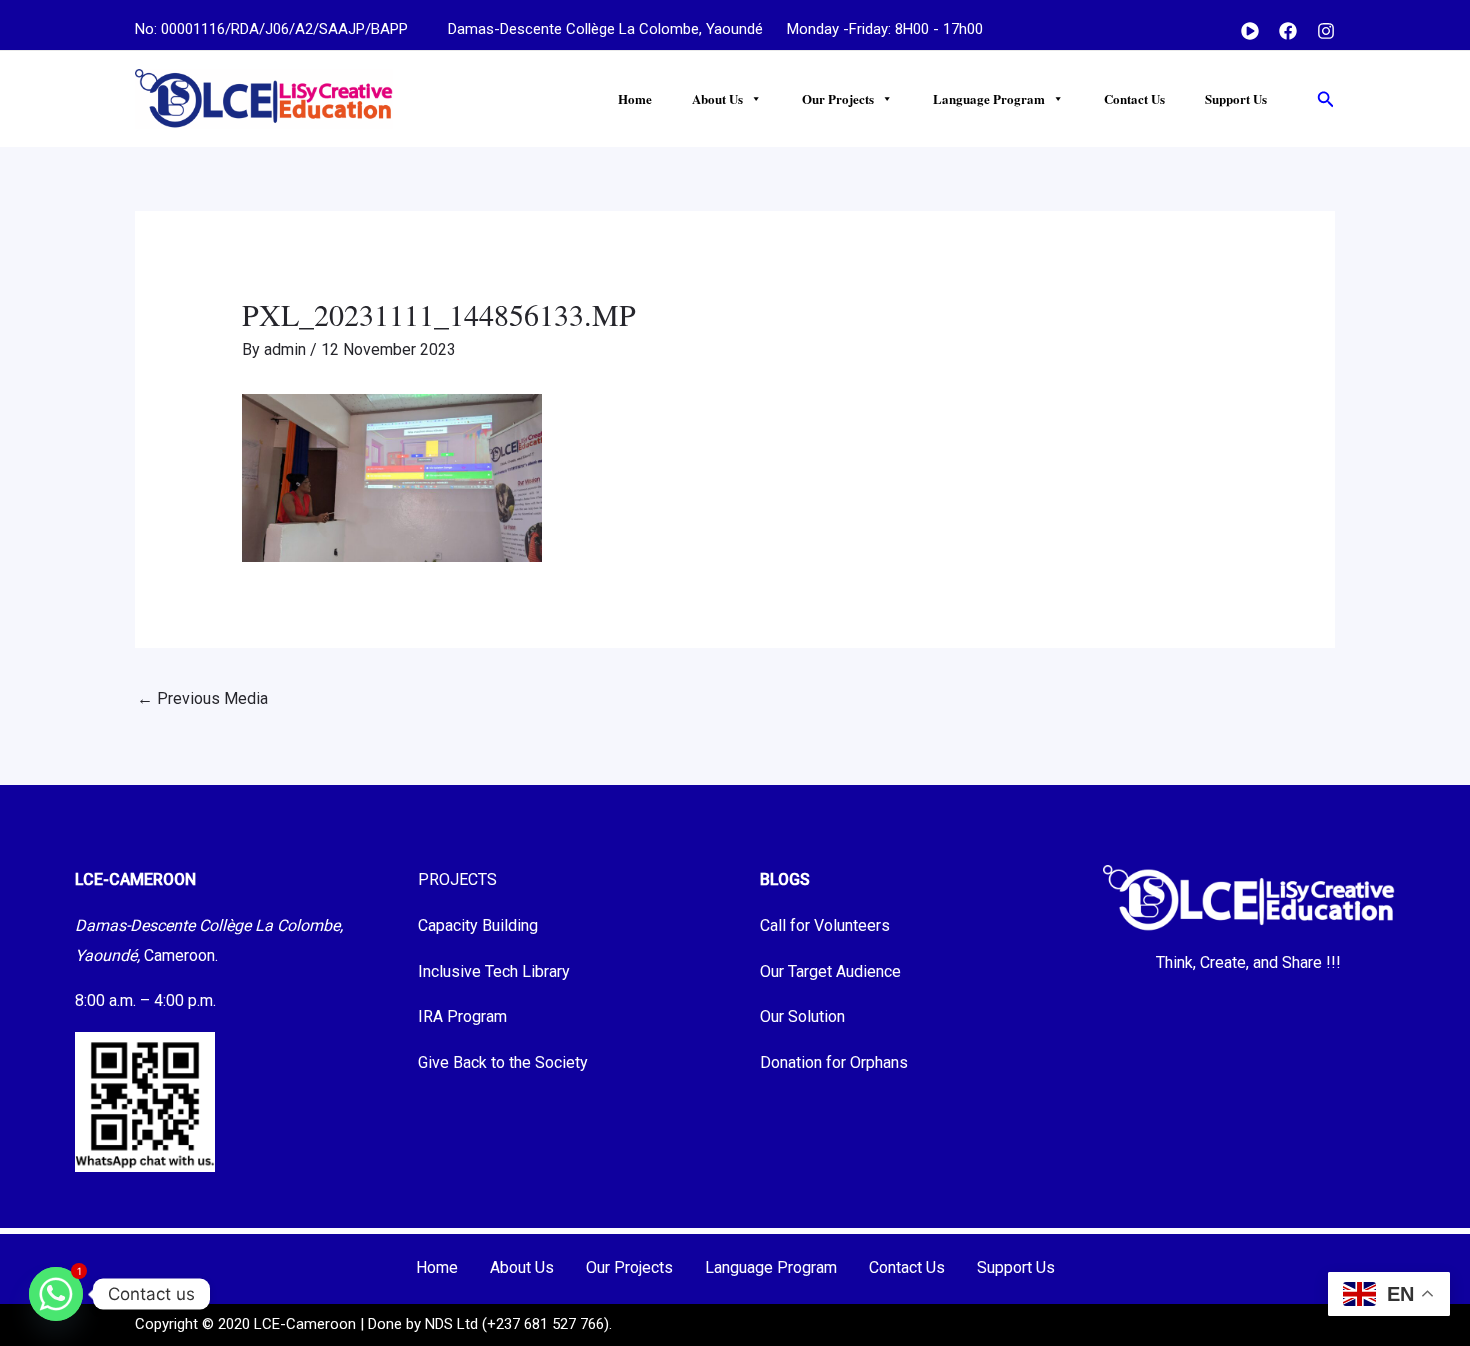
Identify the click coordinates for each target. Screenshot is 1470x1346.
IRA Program (462, 1016)
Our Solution (802, 1016)
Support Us (1236, 98)
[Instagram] (1326, 31)
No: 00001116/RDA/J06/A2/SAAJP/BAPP (271, 29)
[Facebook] (1288, 31)
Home (635, 98)
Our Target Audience (830, 971)
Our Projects (838, 98)
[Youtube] (1250, 31)
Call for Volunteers (825, 925)
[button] (1326, 99)
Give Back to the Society (503, 1062)
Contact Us (1134, 98)
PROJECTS (457, 879)
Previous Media (202, 698)
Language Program (989, 98)
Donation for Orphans (834, 1062)
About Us (717, 98)
